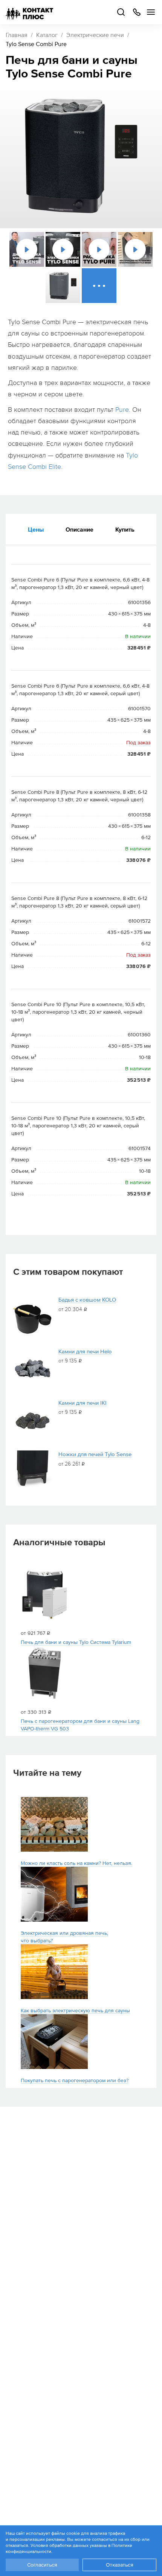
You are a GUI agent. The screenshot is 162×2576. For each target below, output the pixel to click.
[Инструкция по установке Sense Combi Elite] (135, 249)
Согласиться (42, 2565)
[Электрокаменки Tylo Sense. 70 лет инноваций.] (63, 249)
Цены (36, 529)
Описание (79, 529)
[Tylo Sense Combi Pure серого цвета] (63, 286)
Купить (125, 529)
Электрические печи (95, 35)
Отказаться (120, 2565)
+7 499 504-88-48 (137, 12)
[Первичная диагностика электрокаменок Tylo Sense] (27, 249)
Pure (122, 410)
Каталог (47, 35)
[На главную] (29, 12)
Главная (17, 35)
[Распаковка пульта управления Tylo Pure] (99, 249)
